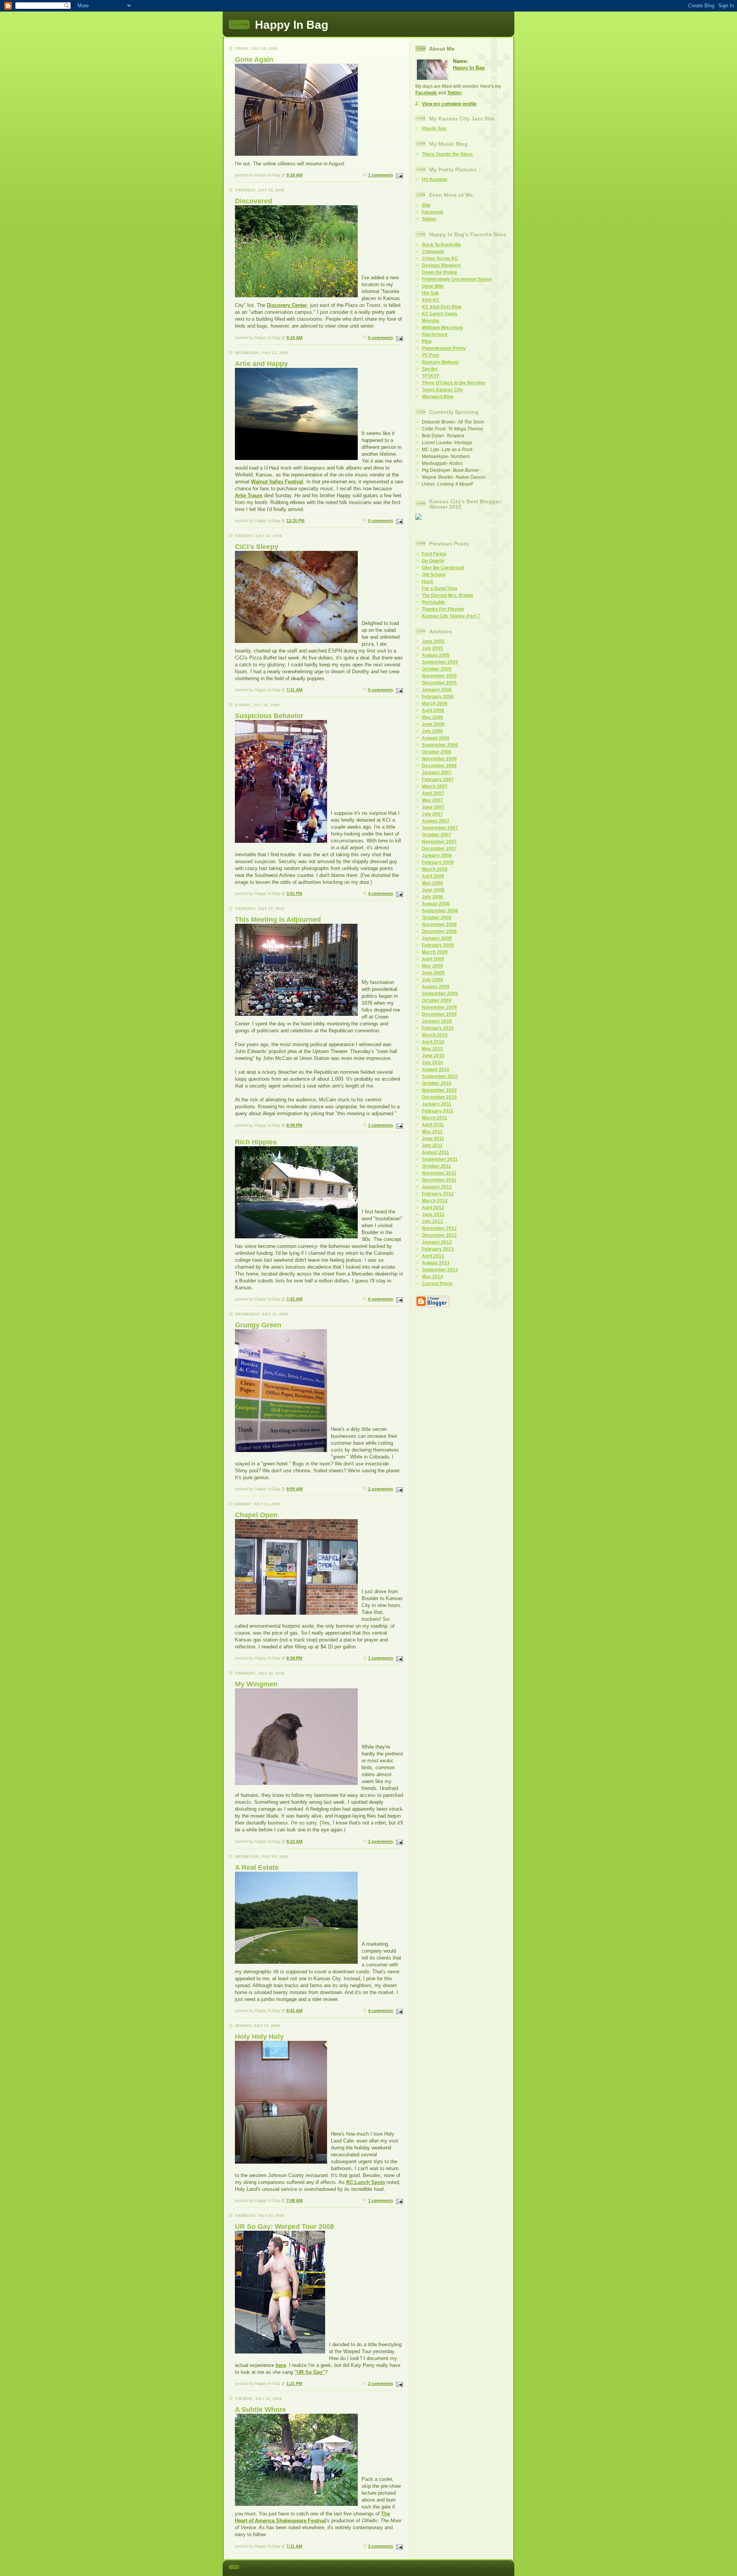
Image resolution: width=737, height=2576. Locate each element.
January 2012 (437, 1187)
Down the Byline (440, 272)
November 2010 (439, 1090)
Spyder (430, 369)
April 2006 (433, 710)
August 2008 (436, 904)
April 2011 (433, 1125)
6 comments (381, 338)
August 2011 (435, 1152)
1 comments (381, 175)
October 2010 (437, 1083)
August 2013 (436, 1263)
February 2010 (438, 1028)
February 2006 (438, 697)
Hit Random (435, 180)
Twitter (454, 93)
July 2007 (432, 814)
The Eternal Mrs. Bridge (448, 595)
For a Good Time (440, 588)
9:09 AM (294, 1489)
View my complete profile (449, 104)
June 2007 (433, 807)
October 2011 (436, 1166)
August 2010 (436, 1070)
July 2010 (432, 1063)
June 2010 (433, 1056)
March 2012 (435, 1201)
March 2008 (435, 869)
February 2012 (438, 1194)
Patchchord (435, 335)
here (281, 2365)
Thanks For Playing (443, 609)
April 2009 (433, 959)
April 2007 (433, 793)
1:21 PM (294, 2383)
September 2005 (440, 662)
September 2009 (440, 994)
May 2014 (432, 1277)
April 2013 (433, 1256)
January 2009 (437, 938)
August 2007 (436, 821)
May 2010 (432, 1049)
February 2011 (438, 1111)
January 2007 (437, 773)
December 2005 (439, 683)
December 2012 (439, 1235)
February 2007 (438, 780)
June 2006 (433, 724)
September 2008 (440, 911)
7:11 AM (294, 2546)
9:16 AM (294, 175)
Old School (434, 575)
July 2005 (432, 648)
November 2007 (439, 842)
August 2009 (436, 987)
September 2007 (440, 828)
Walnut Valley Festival (277, 482)
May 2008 (432, 883)
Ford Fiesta (434, 554)
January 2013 (437, 1242)
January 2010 (437, 1021)
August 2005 (436, 655)
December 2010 (439, 1097)
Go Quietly (433, 561)
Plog (427, 341)
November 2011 (439, 1173)
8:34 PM (294, 1658)
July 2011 (432, 1145)
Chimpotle (433, 252)
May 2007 (432, 800)
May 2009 (432, 966)
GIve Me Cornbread (443, 568)
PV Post (430, 355)
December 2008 (439, 931)
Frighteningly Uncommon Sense (457, 279)
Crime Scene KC (440, 259)
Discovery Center (287, 305)
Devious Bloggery (441, 265)
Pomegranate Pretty (444, 348)
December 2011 (439, 1180)
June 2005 (433, 641)
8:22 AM (294, 1841)
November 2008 (439, 925)
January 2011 (437, 1104)
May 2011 (432, 1132)
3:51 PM (294, 893)
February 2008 (438, 862)
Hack (428, 582)
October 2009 (437, 1000)
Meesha (430, 321)
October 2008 (437, 918)
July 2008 (432, 897)
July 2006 (432, 731)
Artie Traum (249, 495)
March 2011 (435, 1118)
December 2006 (439, 766)
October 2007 (437, 835)
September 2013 (440, 1270)
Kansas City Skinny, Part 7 (451, 616)
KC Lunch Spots (366, 2182)
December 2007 (439, 849)
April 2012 (433, 1208)
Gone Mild (433, 286)
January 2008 (437, 855)
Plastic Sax (434, 129)
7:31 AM (294, 690)
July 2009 (432, 980)
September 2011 (440, 1159)
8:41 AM (294, 2011)
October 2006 (437, 752)
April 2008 (433, 876)
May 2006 (432, 717)
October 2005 (437, 669)
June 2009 (433, 973)
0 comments (381, 521)
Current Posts (437, 1284)
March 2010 (435, 1035)
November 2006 (439, 759)
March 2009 (435, 952)
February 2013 (438, 1249)
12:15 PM (295, 521)
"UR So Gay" (310, 2372)
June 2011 (433, 1139)
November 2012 (439, 1228)
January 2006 (437, 690)
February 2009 (438, 945)
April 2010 (433, 1042)
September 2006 (440, 745)
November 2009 (439, 1007)
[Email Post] (399, 175)
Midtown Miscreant (442, 328)
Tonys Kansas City (442, 390)
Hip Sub (430, 293)
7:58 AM (294, 2200)
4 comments (381, 893)
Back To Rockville (441, 245)
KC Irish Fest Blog (442, 307)
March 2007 (435, 786)
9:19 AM (294, 338)
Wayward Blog (438, 397)
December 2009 (439, 1014)
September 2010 (440, 1076)
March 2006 (435, 704)
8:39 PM (294, 1125)
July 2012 (432, 1221)
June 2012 (433, 1215)
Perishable (434, 602)
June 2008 (433, 890)
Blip (426, 205)
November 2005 (439, 676)
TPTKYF (431, 376)
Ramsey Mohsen (440, 362)
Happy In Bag (469, 68)
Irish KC (431, 300)
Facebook (426, 93)
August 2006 (436, 738)
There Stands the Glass (447, 154)
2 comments (381, 1489)
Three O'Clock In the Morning (453, 383)
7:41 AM (294, 1299)
